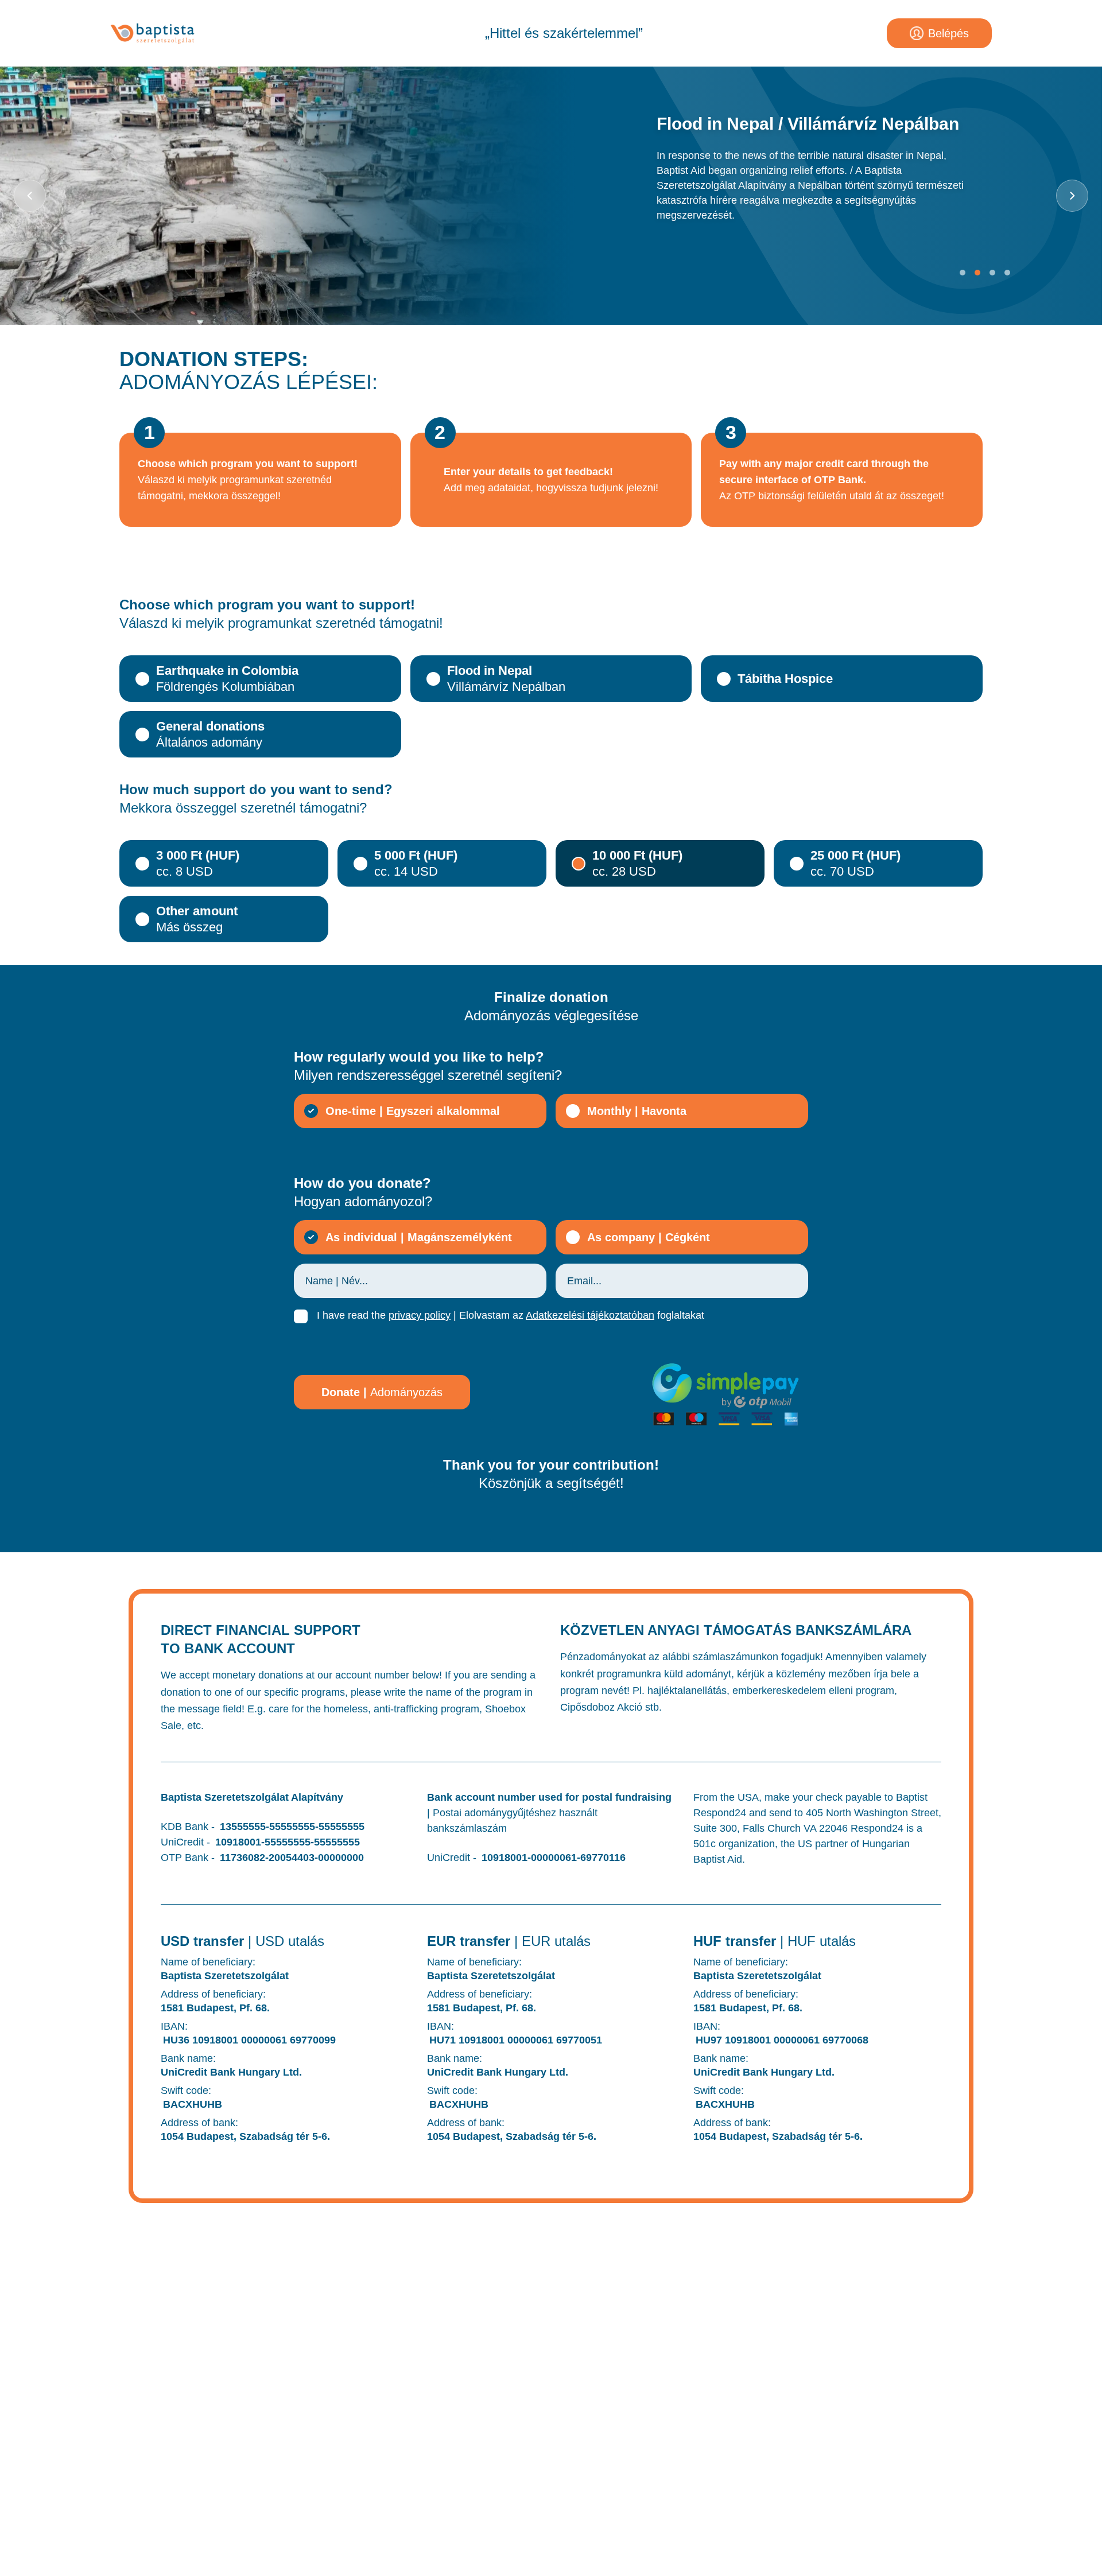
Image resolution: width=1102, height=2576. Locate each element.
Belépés (948, 33)
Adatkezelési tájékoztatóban (590, 1315)
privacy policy (420, 1315)
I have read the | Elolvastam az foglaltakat (511, 1315)
